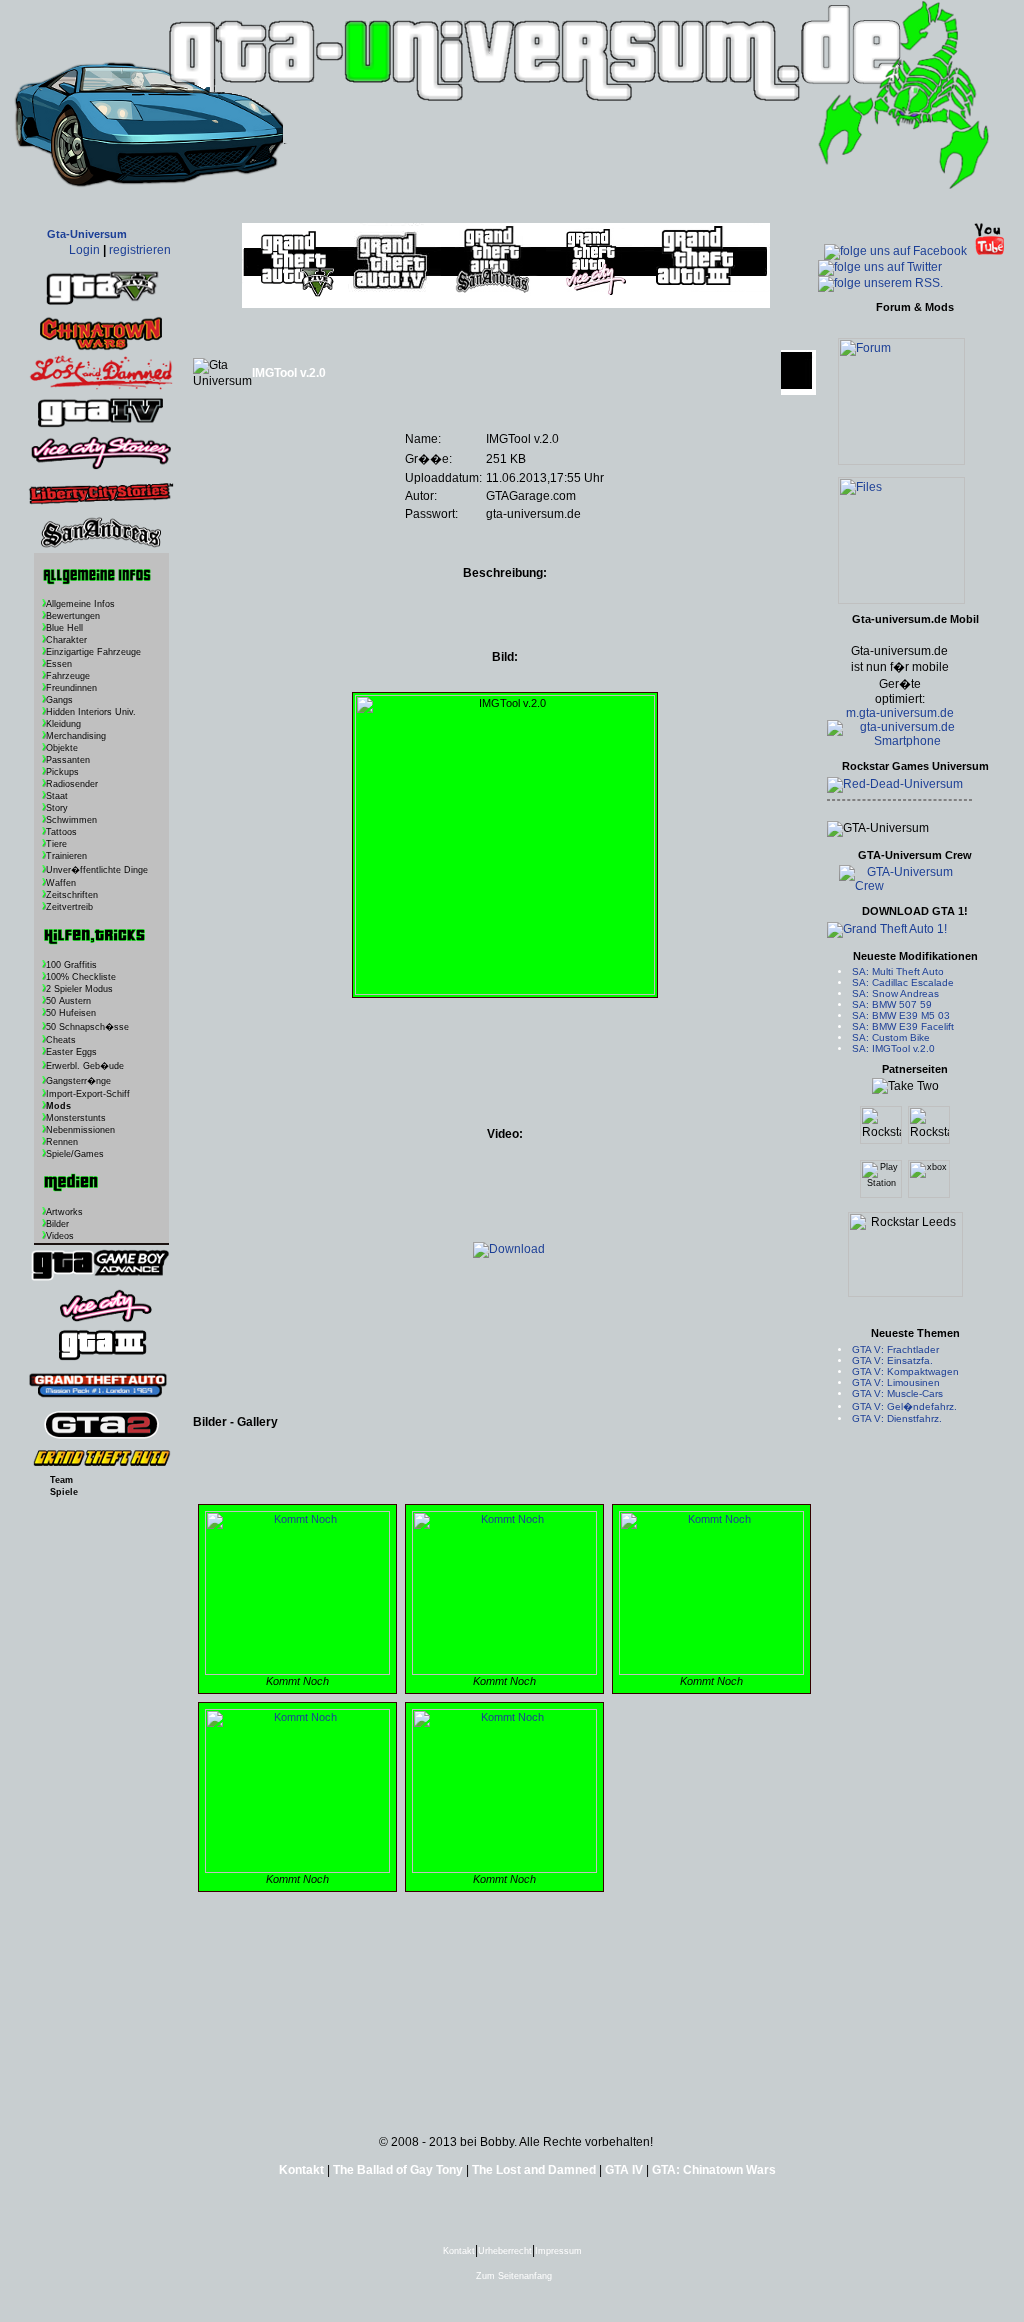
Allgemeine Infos (80, 604)
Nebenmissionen (80, 1130)
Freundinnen (71, 688)
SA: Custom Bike (891, 1037)
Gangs (59, 700)
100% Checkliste (81, 977)
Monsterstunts (76, 1118)
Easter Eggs (71, 1052)
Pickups (62, 772)
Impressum (558, 2251)
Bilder (57, 1224)
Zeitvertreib (69, 907)
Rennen (62, 1142)
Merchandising (76, 736)
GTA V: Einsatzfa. (892, 1360)
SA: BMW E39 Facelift (903, 1026)
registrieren (140, 250)
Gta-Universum (87, 234)
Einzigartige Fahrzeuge (93, 652)
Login (84, 250)
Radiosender (72, 784)
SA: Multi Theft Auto (898, 971)
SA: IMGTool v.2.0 (893, 1048)
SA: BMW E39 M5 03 (901, 1015)
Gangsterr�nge (78, 1081)
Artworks (64, 1212)
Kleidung (63, 724)
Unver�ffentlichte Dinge (97, 870)
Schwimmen (71, 820)
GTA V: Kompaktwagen (905, 1371)
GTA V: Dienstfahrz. (897, 1418)
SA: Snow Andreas (895, 993)
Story (57, 808)
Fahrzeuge (68, 676)
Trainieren (66, 856)
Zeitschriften (72, 895)
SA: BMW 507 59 (892, 1004)
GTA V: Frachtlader (895, 1349)
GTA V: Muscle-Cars (897, 1393)
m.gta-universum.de (900, 713)
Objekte (62, 748)
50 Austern (68, 1001)
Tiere (56, 844)
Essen (59, 664)
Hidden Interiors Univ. (91, 712)
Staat (57, 796)
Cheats (61, 1040)
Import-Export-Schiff (88, 1094)
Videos (60, 1236)
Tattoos (61, 832)
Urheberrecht (505, 2251)
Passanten (68, 760)
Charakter (66, 640)
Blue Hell (64, 628)
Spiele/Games (75, 1154)
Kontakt (459, 2251)
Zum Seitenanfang (512, 2276)
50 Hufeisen (71, 1013)
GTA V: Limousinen (896, 1382)
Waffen (61, 883)
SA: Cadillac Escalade (903, 982)
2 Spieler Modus (79, 989)
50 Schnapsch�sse (87, 1027)
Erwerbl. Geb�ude (85, 1066)
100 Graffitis (71, 965)
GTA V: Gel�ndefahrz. (904, 1406)
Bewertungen (73, 616)
